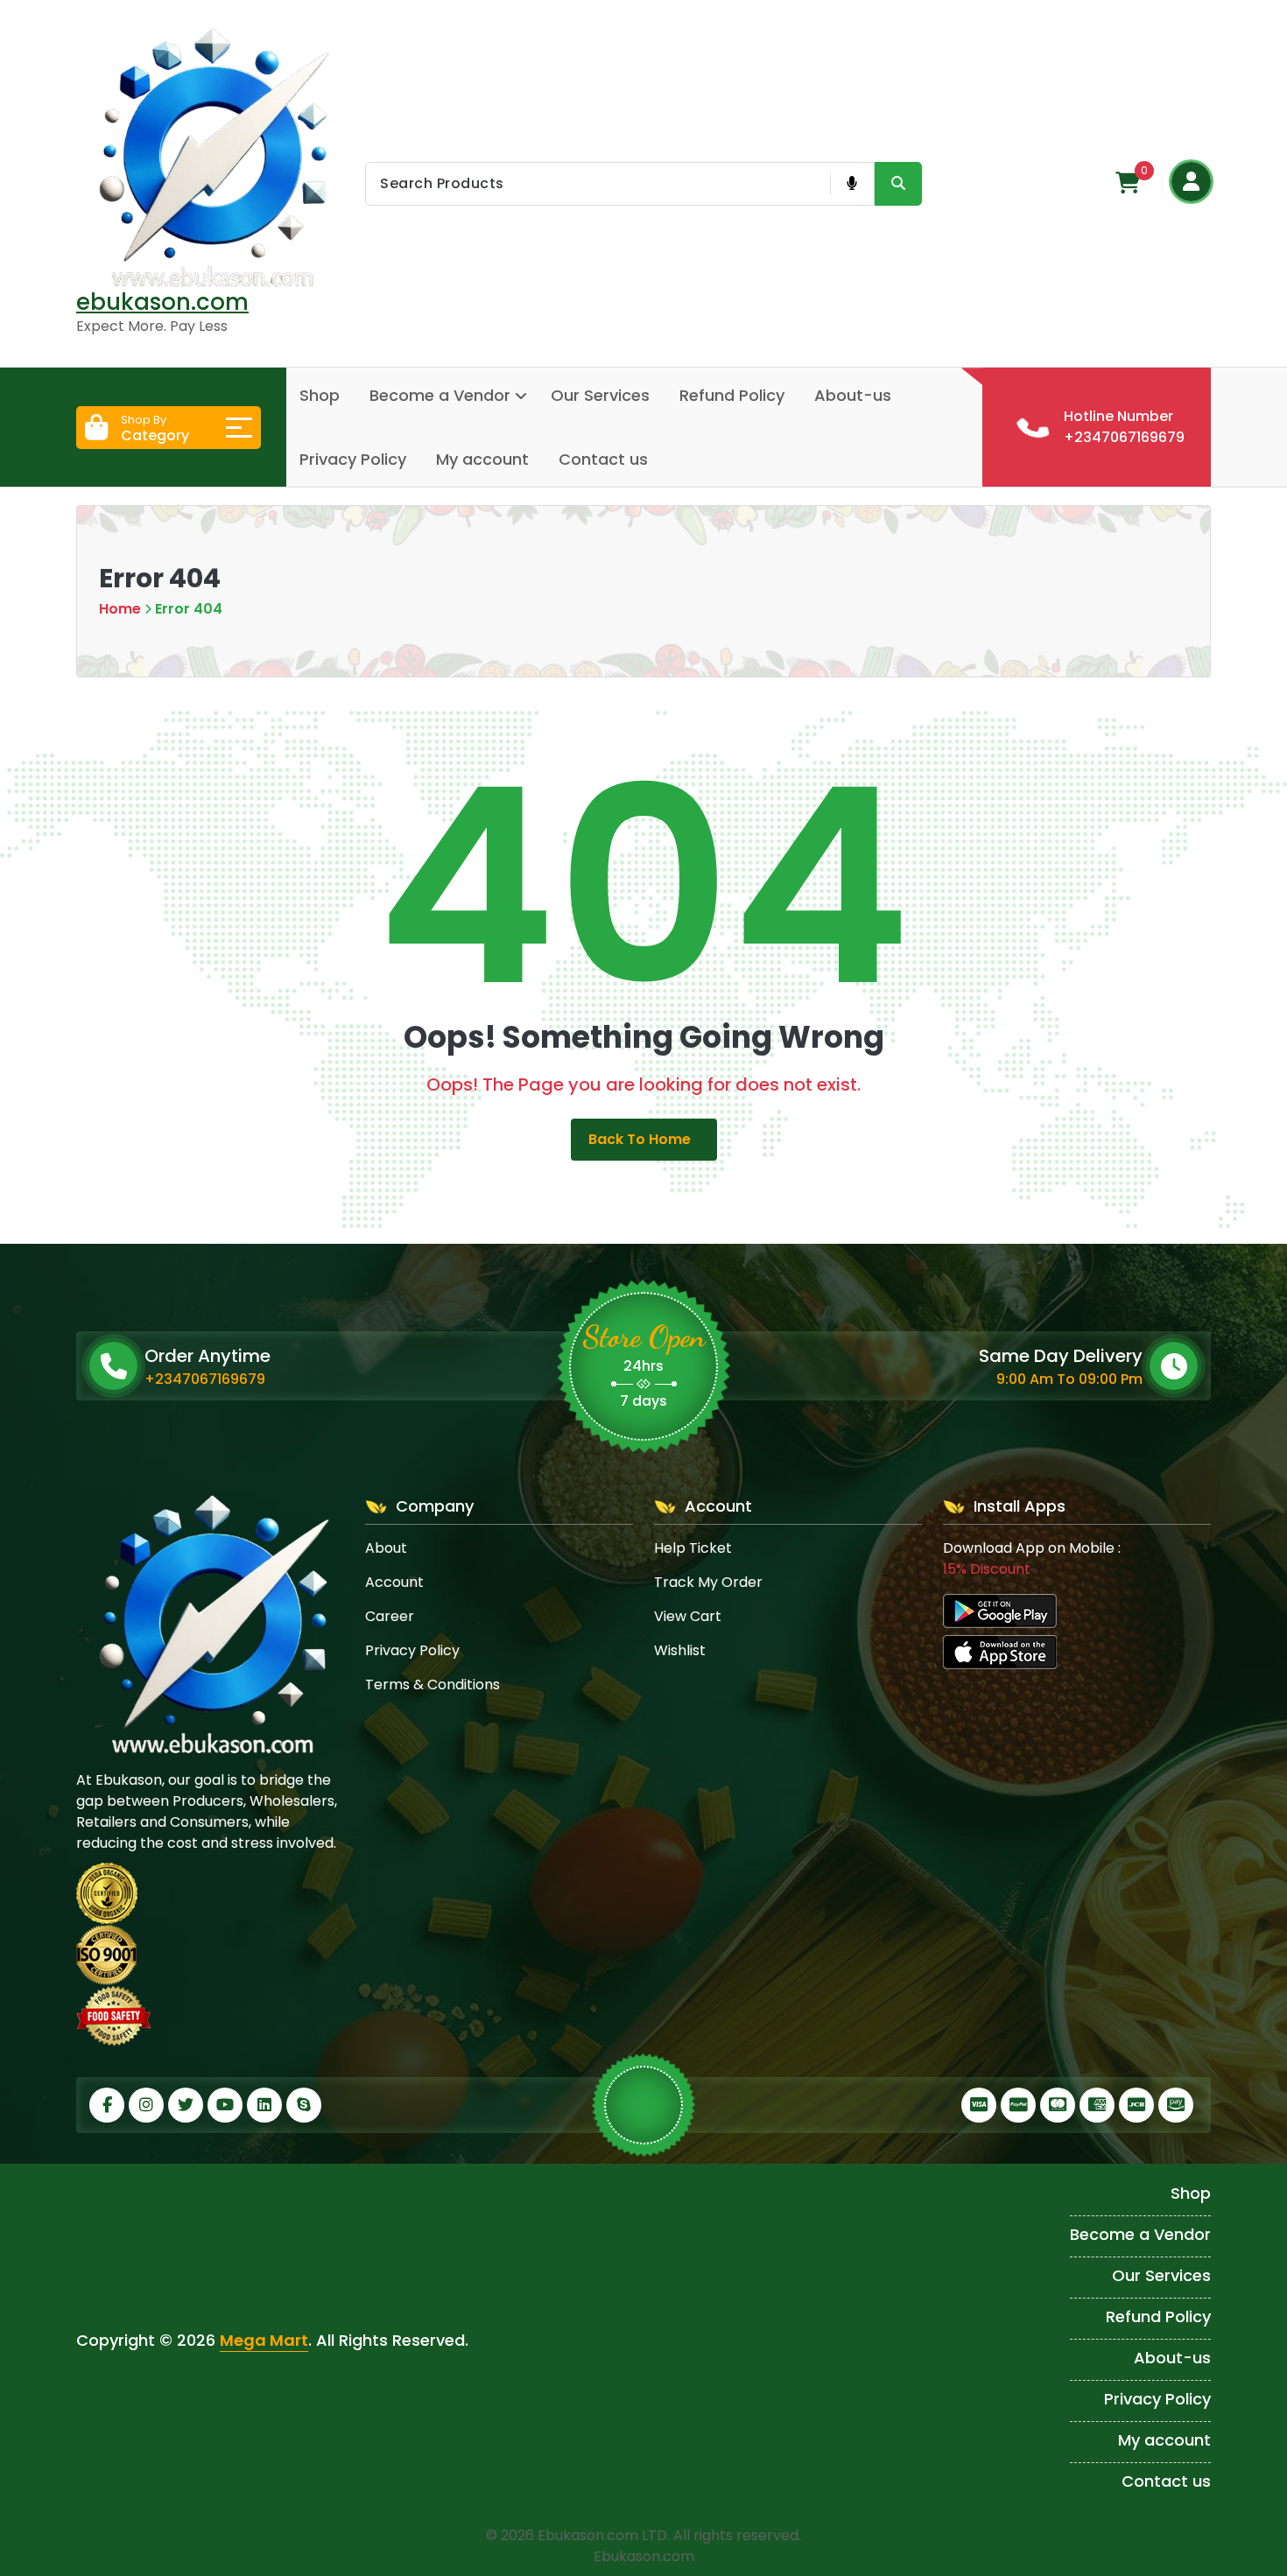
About (386, 1548)
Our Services (600, 395)
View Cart (688, 1616)
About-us (853, 395)
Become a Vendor (440, 395)
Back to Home (640, 1139)
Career (390, 1616)
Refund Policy (732, 395)
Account (394, 1582)
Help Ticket (693, 1548)
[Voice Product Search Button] (851, 184)
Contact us (603, 459)
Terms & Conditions (433, 1685)
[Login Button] (1191, 182)
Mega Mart (264, 2340)
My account (482, 459)
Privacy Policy (353, 459)
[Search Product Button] (898, 184)
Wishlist (680, 1650)
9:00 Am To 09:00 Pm (1069, 1379)
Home (120, 609)
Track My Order (708, 1582)
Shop (320, 395)
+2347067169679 (205, 1379)
